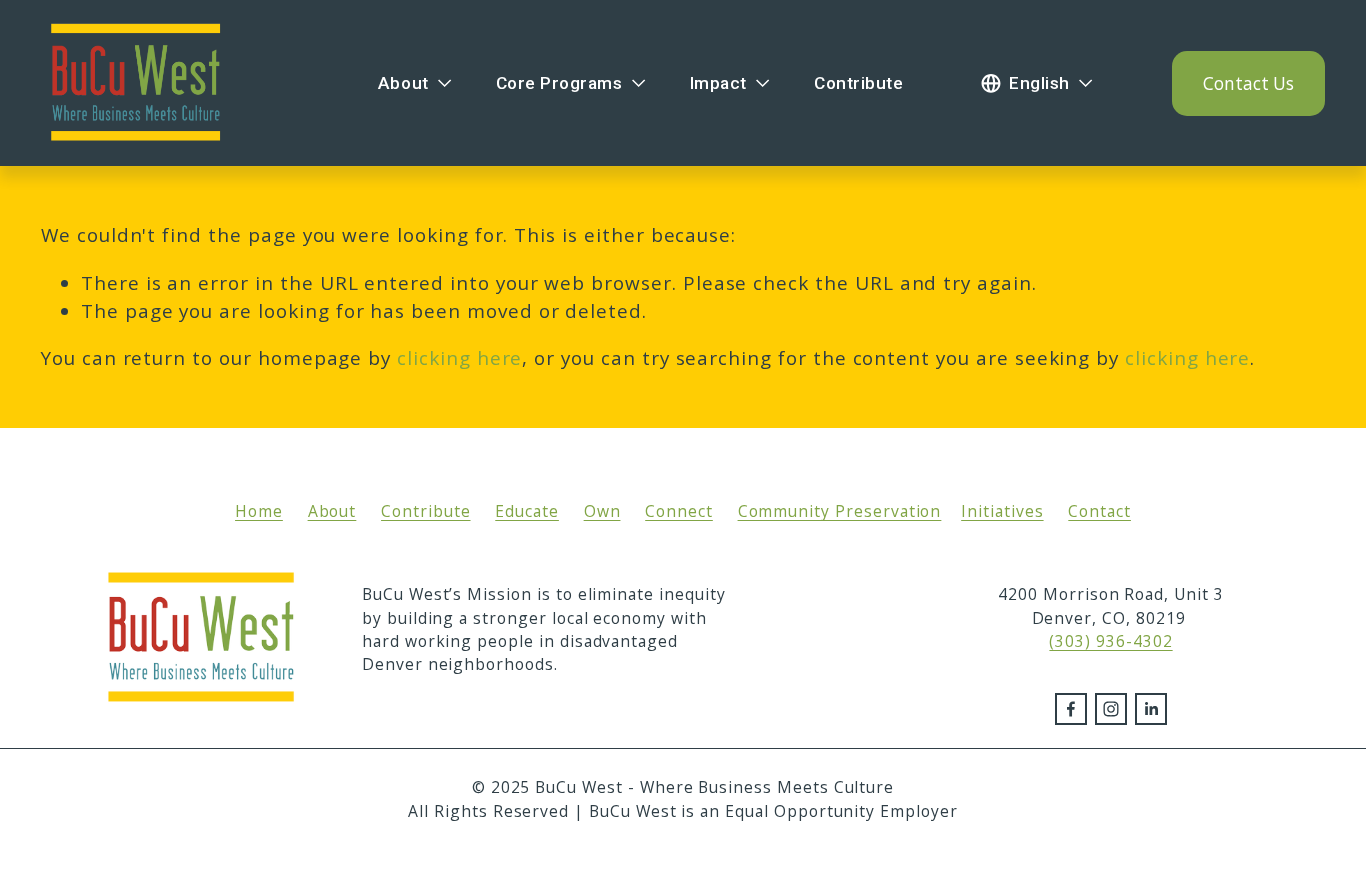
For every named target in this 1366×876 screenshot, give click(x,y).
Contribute (858, 83)
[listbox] (1038, 83)
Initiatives (1002, 511)
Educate (527, 511)
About (332, 511)
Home (259, 511)
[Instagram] (1111, 709)
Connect (679, 511)
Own (602, 511)
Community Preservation (840, 511)
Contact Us (1248, 83)
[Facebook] (1071, 709)
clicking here (459, 358)
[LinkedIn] (1151, 709)
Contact (1099, 511)
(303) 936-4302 (1110, 641)
